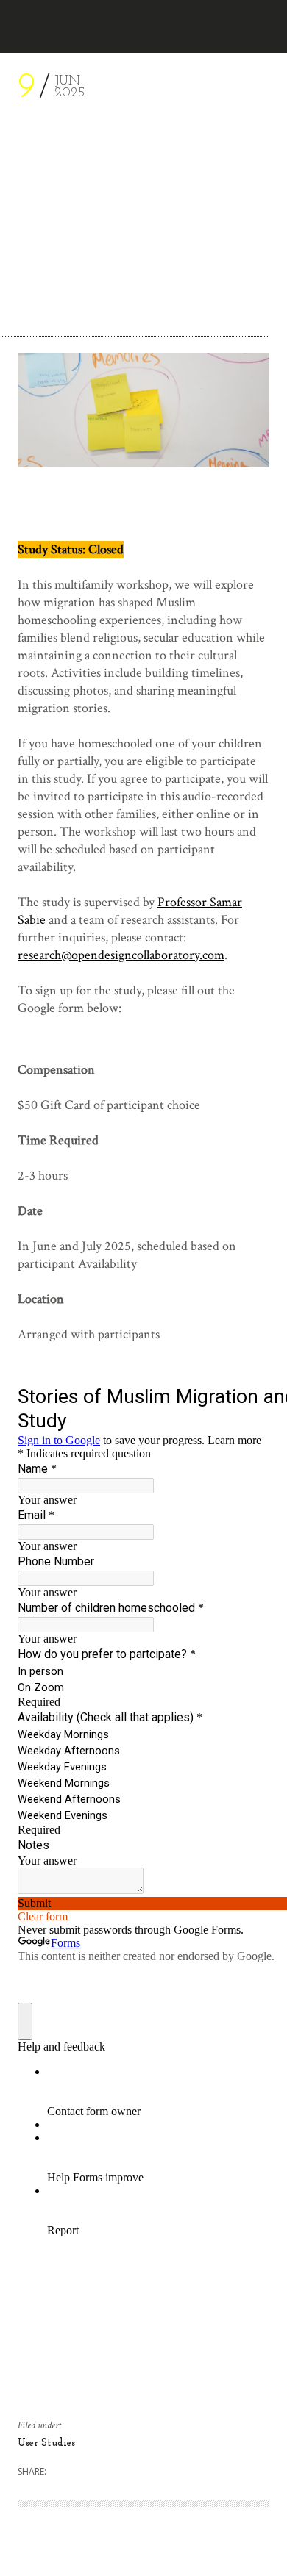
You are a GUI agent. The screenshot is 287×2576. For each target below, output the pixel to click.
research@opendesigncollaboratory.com (121, 955)
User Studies (46, 2443)
